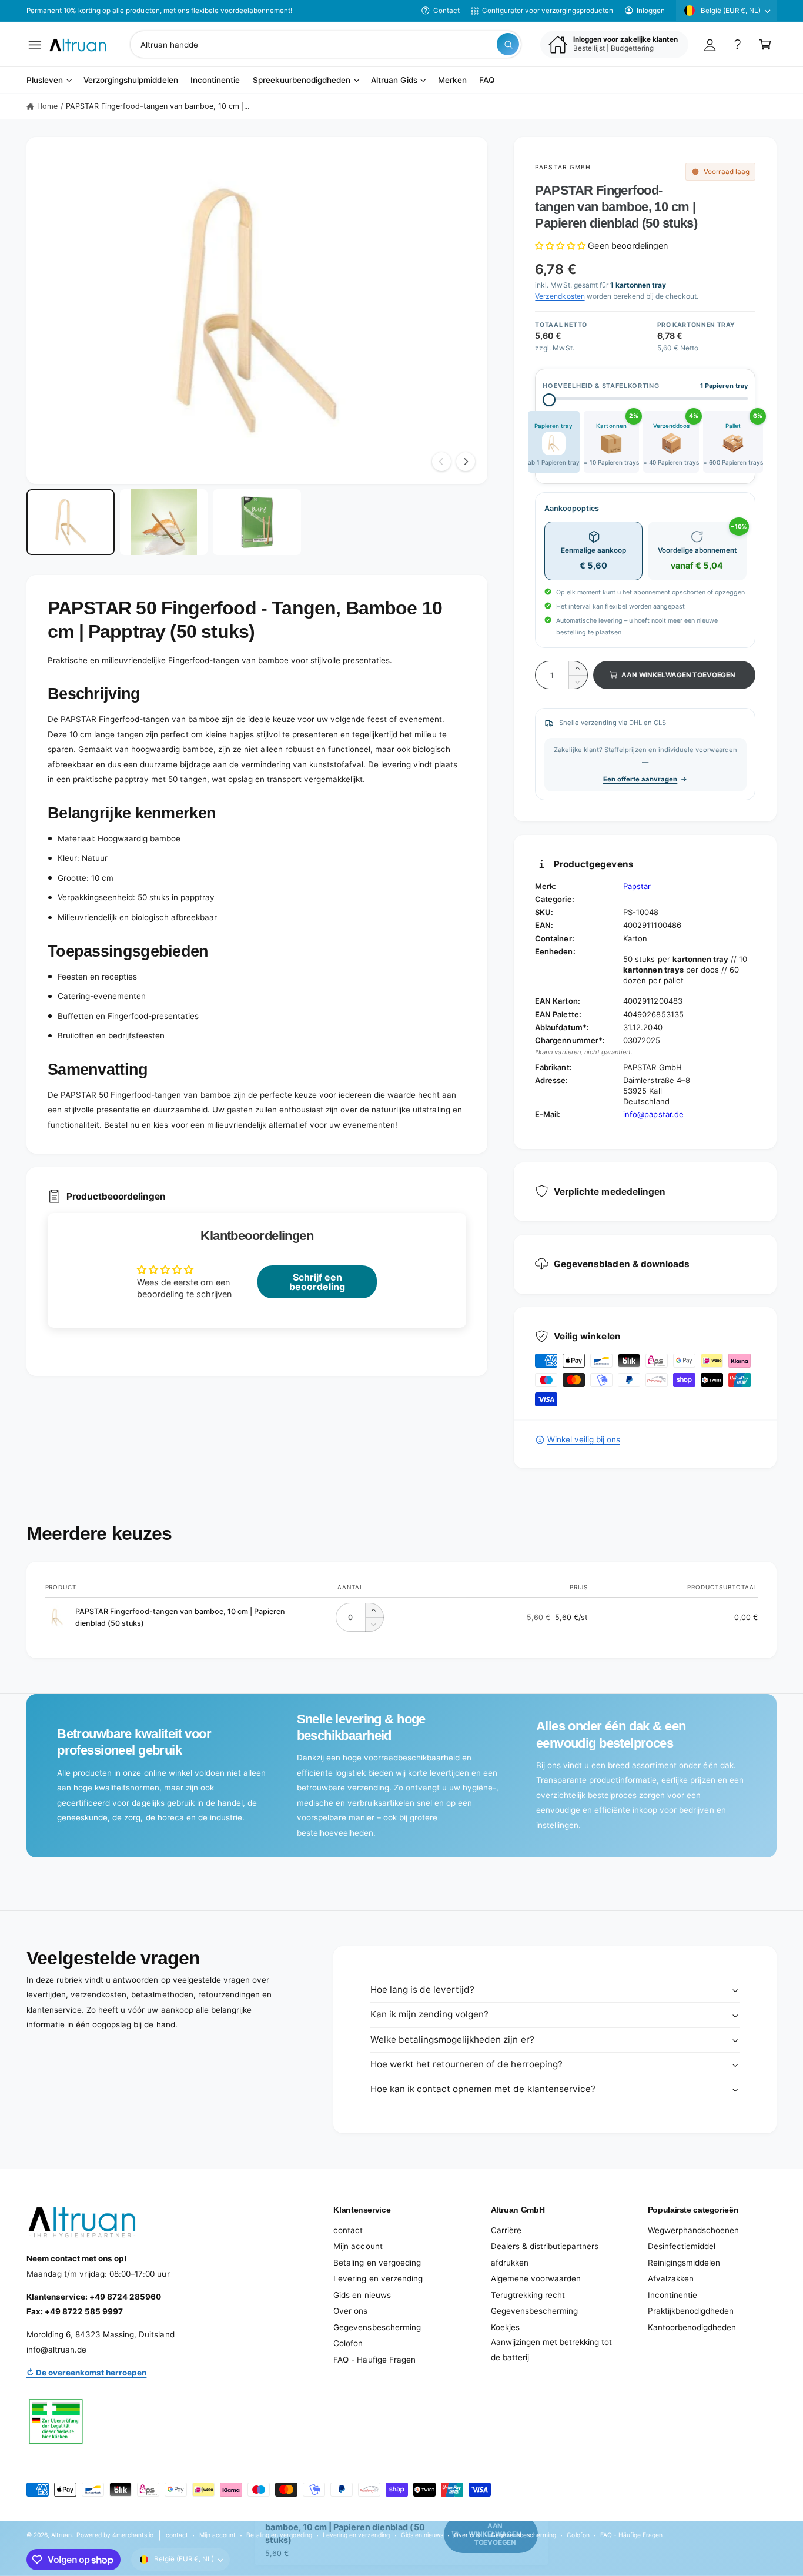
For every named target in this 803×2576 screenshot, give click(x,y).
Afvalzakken (671, 2278)
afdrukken (510, 2263)
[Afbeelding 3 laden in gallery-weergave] (257, 522)
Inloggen (651, 11)
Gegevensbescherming (377, 2327)
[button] (35, 44)
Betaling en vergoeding (377, 2263)
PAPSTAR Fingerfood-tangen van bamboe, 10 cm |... (158, 106)
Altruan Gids (394, 81)
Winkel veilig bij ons (583, 1439)
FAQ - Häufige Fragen (374, 2360)
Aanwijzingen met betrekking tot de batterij (551, 2350)
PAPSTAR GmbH (563, 167)
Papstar (637, 886)
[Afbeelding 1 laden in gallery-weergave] (71, 522)
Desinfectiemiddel (682, 2246)
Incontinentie (672, 2295)
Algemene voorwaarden (536, 2278)
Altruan (61, 2535)
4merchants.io (133, 2535)
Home (47, 106)
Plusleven (45, 81)
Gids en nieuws (362, 2295)
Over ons (350, 2311)
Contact (446, 11)
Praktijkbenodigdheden (691, 2311)
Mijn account (358, 2246)
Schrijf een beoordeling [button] (317, 1282)
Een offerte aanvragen (640, 779)
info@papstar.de (653, 1114)
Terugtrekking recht (528, 2295)
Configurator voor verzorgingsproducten (548, 11)
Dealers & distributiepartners (545, 2246)
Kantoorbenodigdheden (692, 2327)
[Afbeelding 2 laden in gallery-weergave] (164, 522)
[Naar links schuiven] (441, 462)
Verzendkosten (560, 296)
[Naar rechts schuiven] (466, 462)
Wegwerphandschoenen (693, 2230)
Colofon (348, 2343)
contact (348, 2230)
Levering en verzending (378, 2278)
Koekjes (505, 2327)
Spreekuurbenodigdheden (302, 81)
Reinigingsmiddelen (684, 2263)
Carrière (506, 2230)
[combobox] (326, 44)
